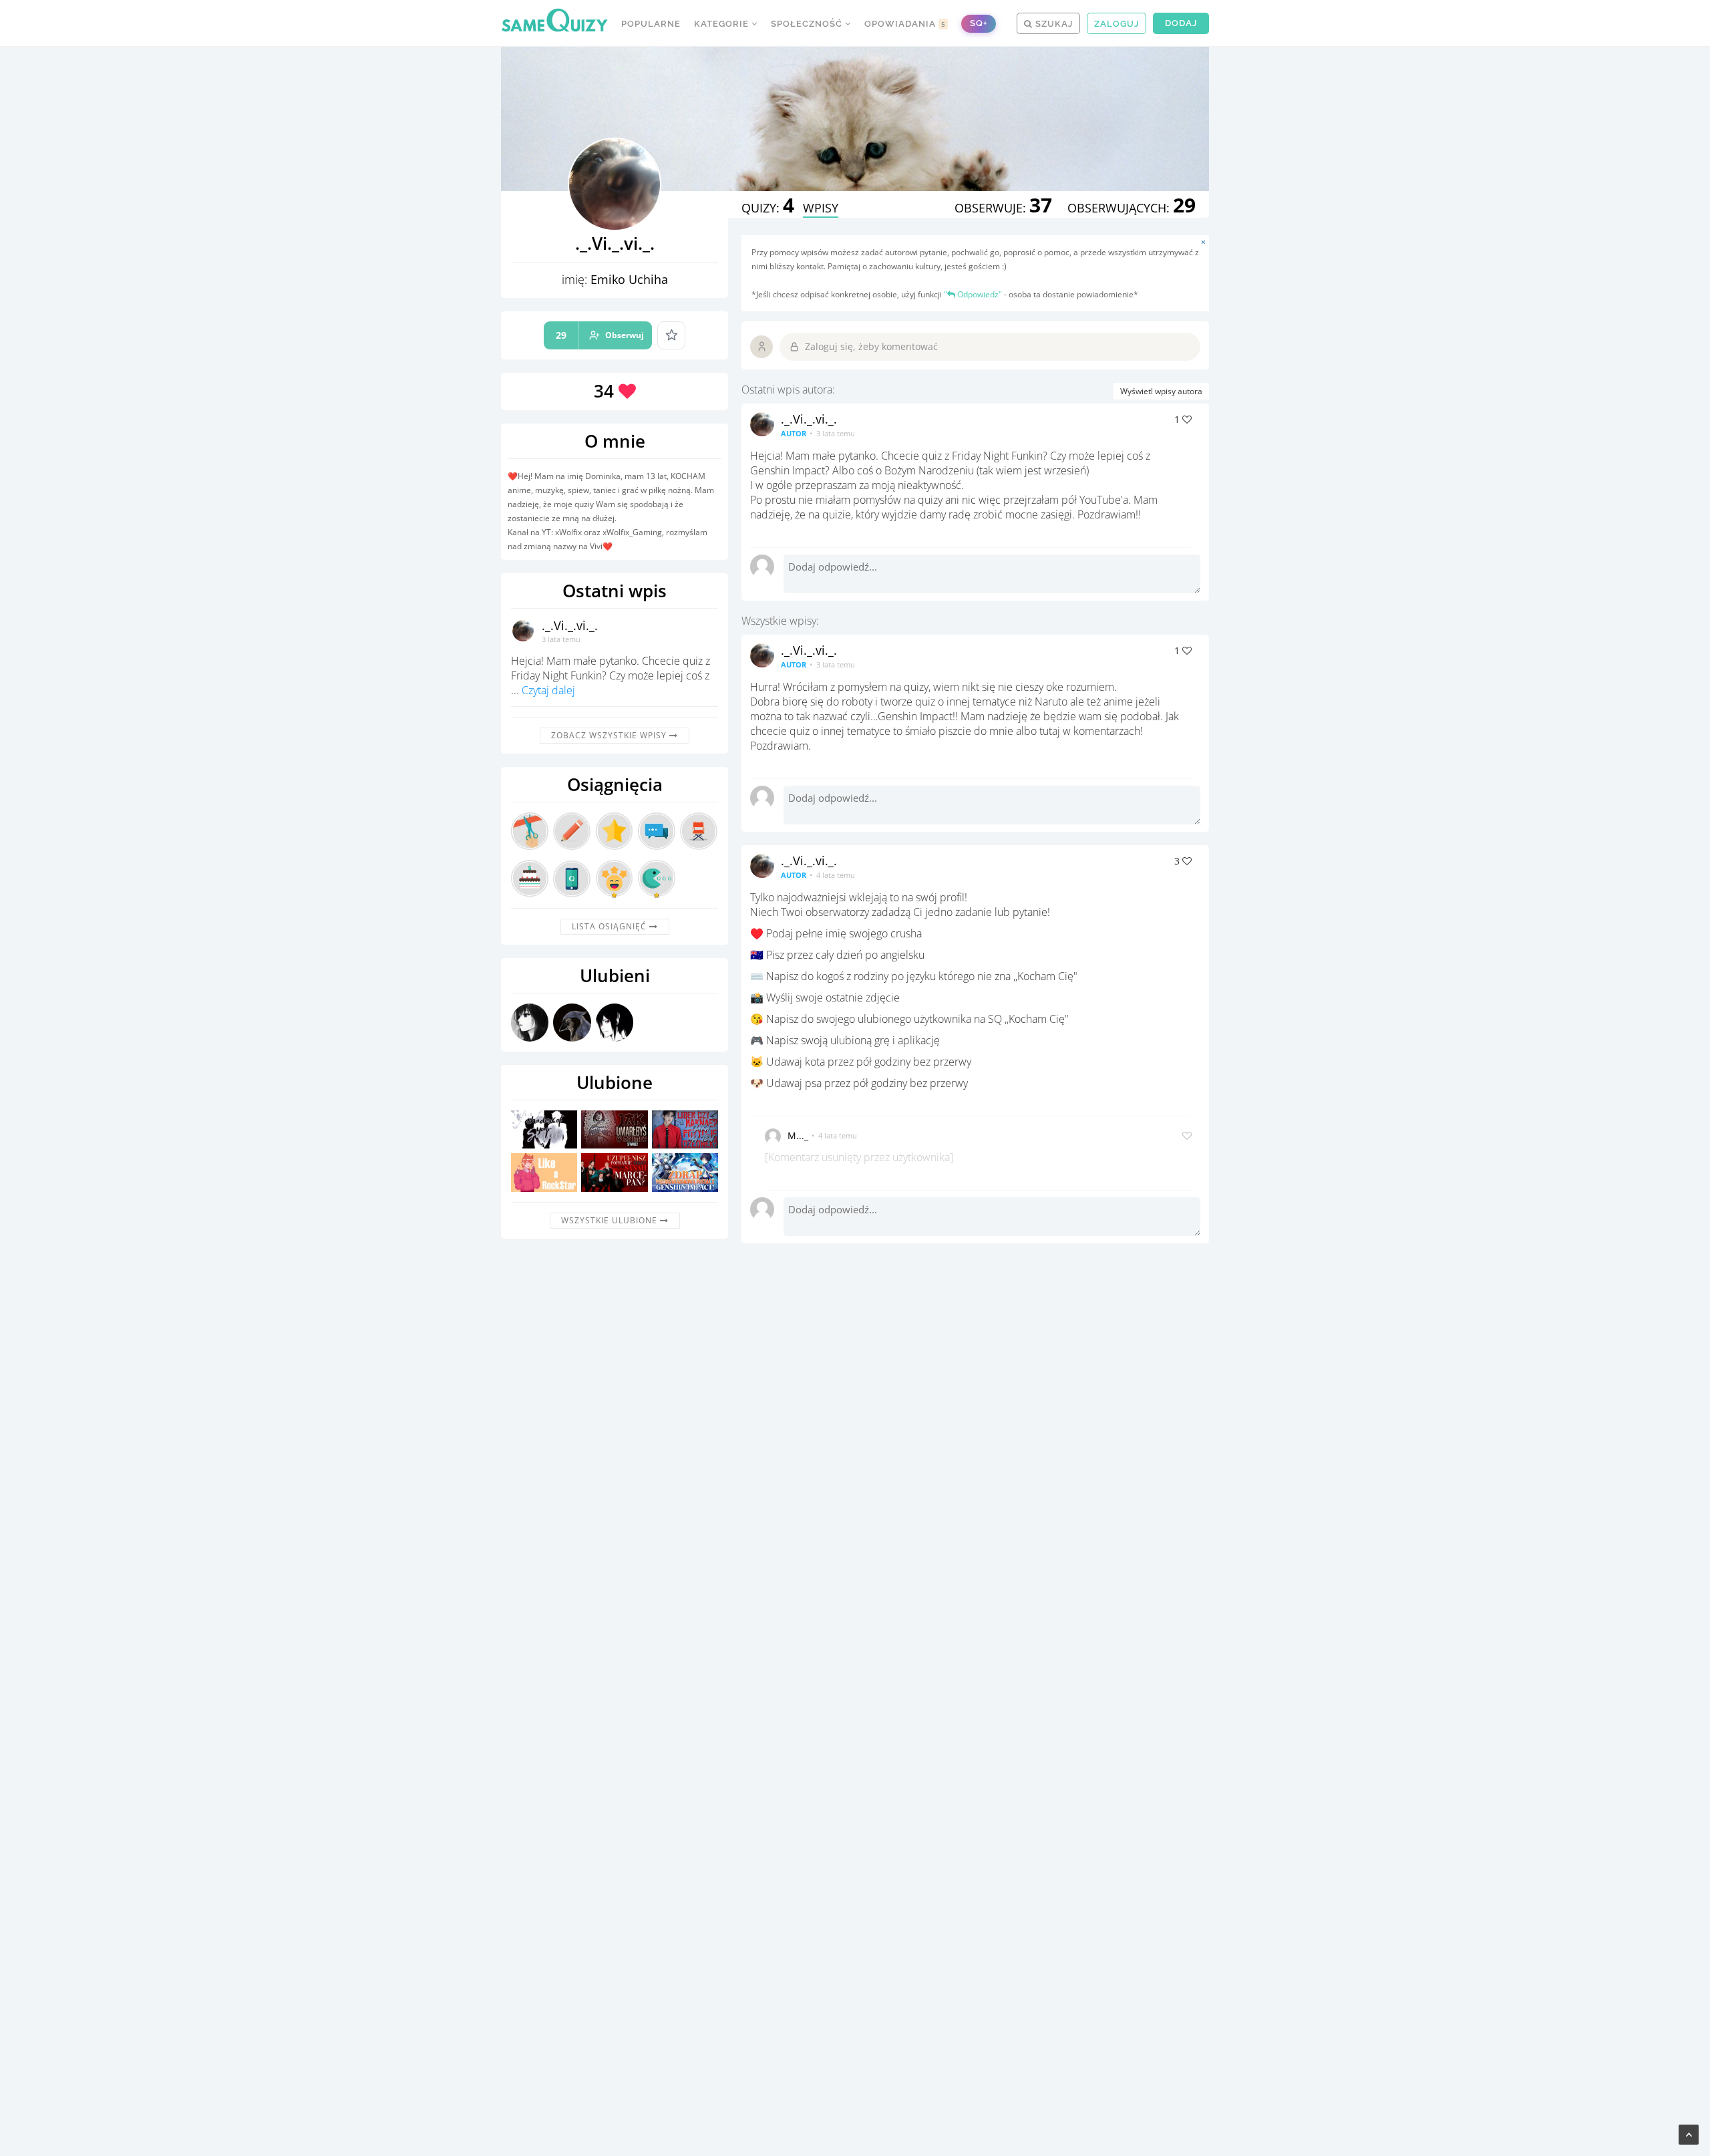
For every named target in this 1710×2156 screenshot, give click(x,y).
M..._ (798, 1135)
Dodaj (1181, 23)
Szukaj (1053, 24)
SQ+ (979, 23)
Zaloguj (1117, 24)
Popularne (651, 24)
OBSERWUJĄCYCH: (1132, 208)
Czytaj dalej (548, 690)
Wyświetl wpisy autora (1161, 391)
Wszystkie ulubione (611, 1220)
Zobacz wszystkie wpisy (610, 735)
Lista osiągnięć (611, 926)
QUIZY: (768, 208)
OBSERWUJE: (1003, 208)
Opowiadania (905, 24)
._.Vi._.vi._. (570, 625)
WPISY (821, 208)
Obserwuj (600, 335)
